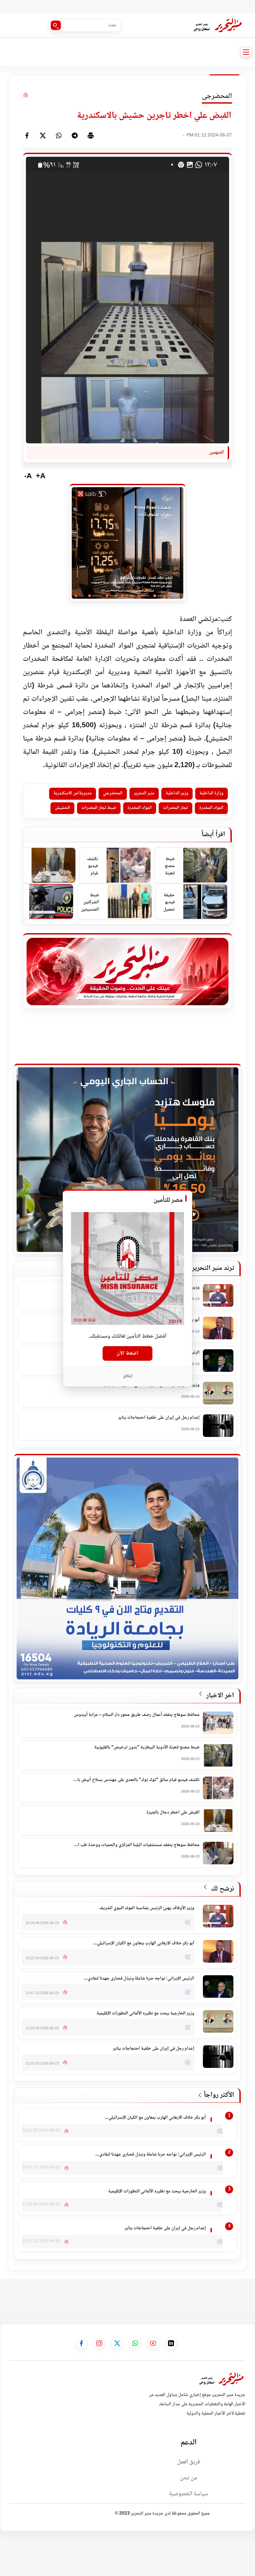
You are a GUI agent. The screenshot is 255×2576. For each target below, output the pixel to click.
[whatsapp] (59, 135)
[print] (91, 135)
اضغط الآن (127, 1353)
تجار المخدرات (175, 808)
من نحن (188, 2478)
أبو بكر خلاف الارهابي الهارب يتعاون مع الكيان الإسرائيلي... (144, 1944)
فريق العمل (189, 2462)
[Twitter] (43, 135)
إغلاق (128, 1376)
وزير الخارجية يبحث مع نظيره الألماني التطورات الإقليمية (145, 2014)
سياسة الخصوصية (188, 2494)
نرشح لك (222, 1889)
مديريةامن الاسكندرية (73, 793)
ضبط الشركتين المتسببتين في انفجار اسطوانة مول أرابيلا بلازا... (90, 903)
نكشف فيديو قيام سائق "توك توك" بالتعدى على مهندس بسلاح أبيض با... (136, 1780)
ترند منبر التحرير (213, 1269)
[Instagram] (99, 2343)
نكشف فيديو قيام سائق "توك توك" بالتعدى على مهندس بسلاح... (91, 867)
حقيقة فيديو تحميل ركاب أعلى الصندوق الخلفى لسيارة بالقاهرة (167, 903)
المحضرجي (113, 793)
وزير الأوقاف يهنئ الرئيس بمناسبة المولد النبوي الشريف (147, 1909)
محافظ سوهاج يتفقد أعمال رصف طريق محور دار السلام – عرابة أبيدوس (137, 1715)
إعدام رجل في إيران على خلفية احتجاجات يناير (159, 1418)
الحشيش (62, 808)
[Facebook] (27, 135)
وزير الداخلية (177, 793)
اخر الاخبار (219, 1696)
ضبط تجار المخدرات (99, 808)
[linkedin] (171, 2343)
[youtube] (153, 2343)
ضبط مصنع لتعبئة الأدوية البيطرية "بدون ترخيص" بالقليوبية (167, 867)
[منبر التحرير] (217, 25)
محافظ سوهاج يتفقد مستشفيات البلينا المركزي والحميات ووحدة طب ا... (137, 1845)
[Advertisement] (134, 2293)
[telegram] (75, 135)
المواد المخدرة (211, 808)
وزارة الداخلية (212, 793)
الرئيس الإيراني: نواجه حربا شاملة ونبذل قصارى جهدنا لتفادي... (139, 1979)
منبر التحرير (144, 793)
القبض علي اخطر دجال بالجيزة (173, 1813)
